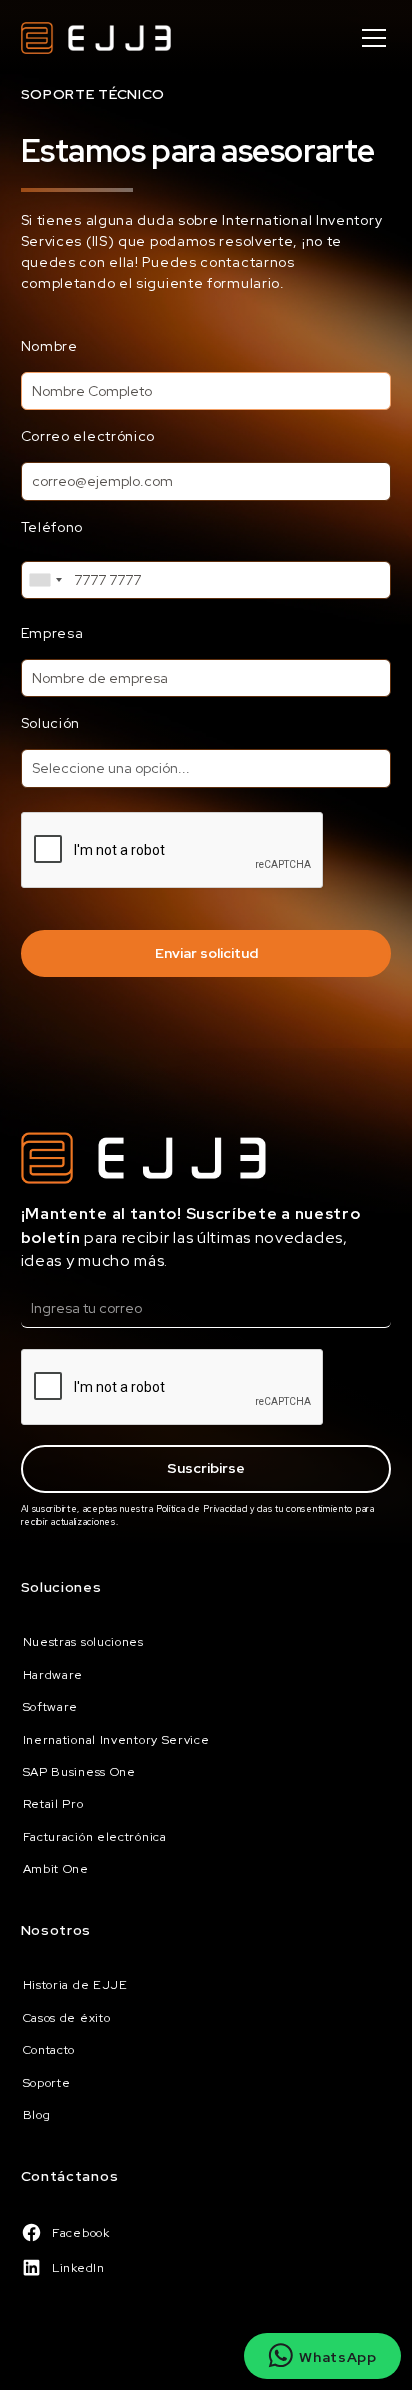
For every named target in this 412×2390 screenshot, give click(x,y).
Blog (37, 2115)
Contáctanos (70, 2176)
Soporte (47, 2083)
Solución (51, 723)
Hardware (53, 1675)
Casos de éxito (67, 2018)
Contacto (49, 2050)
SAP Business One (79, 1772)
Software (51, 1707)
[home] (96, 38)
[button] (370, 38)
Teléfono (52, 527)
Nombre (49, 346)
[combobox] (45, 580)
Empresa (52, 633)
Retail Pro (53, 1804)
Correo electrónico (88, 436)
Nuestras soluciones (83, 1642)
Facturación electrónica (95, 1837)
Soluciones (61, 1587)
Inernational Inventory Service (116, 1740)
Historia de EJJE (75, 1985)
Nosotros (56, 1930)
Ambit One (56, 1869)
